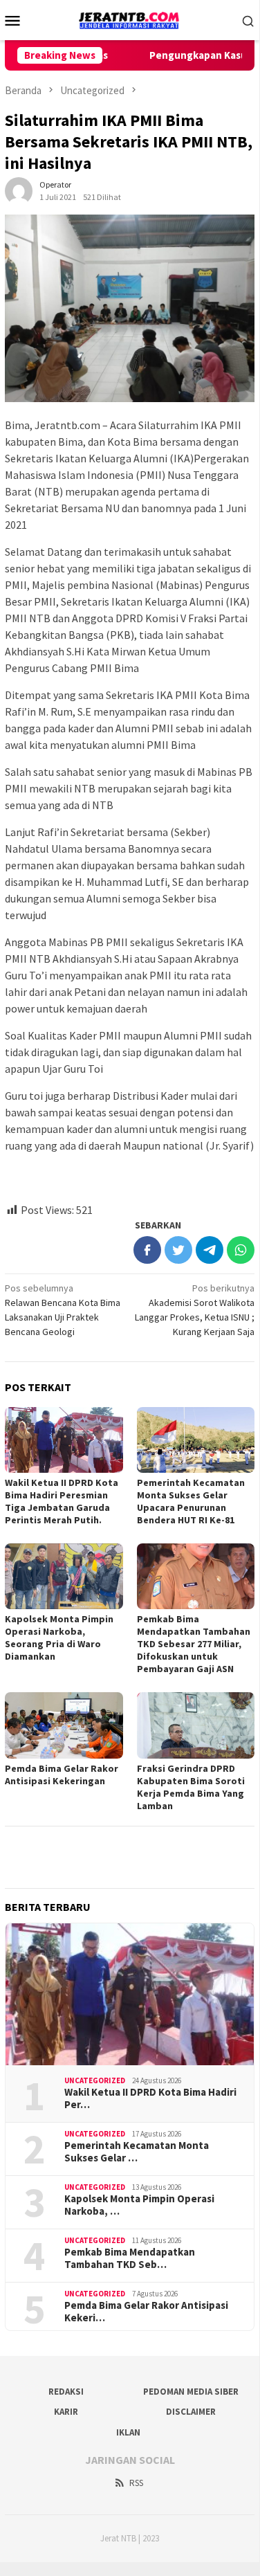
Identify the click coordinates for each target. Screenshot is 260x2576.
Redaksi (66, 2392)
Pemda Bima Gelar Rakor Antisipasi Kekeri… (146, 2312)
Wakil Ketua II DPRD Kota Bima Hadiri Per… (150, 2098)
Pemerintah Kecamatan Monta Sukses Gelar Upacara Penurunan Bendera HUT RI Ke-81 (191, 1501)
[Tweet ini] (178, 1250)
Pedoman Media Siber (191, 2392)
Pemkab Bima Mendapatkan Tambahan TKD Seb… (130, 2258)
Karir (66, 2412)
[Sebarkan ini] (147, 1250)
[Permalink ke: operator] (19, 190)
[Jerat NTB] (129, 19)
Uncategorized (95, 2080)
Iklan (128, 2432)
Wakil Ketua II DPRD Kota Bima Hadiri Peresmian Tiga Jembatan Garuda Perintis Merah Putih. (62, 1501)
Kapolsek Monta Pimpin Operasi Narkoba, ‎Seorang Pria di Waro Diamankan (59, 1638)
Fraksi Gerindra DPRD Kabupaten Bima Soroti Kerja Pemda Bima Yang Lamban (191, 1787)
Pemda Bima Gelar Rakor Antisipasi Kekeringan (62, 1775)
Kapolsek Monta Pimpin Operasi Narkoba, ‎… (139, 2205)
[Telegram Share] (210, 1250)
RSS (136, 2483)
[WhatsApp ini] (241, 1250)
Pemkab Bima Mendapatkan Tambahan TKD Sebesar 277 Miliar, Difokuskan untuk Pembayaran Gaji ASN (194, 1644)
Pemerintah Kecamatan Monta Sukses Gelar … (137, 2152)
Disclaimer (191, 2412)
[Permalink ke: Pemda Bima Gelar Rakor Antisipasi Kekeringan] (64, 1725)
